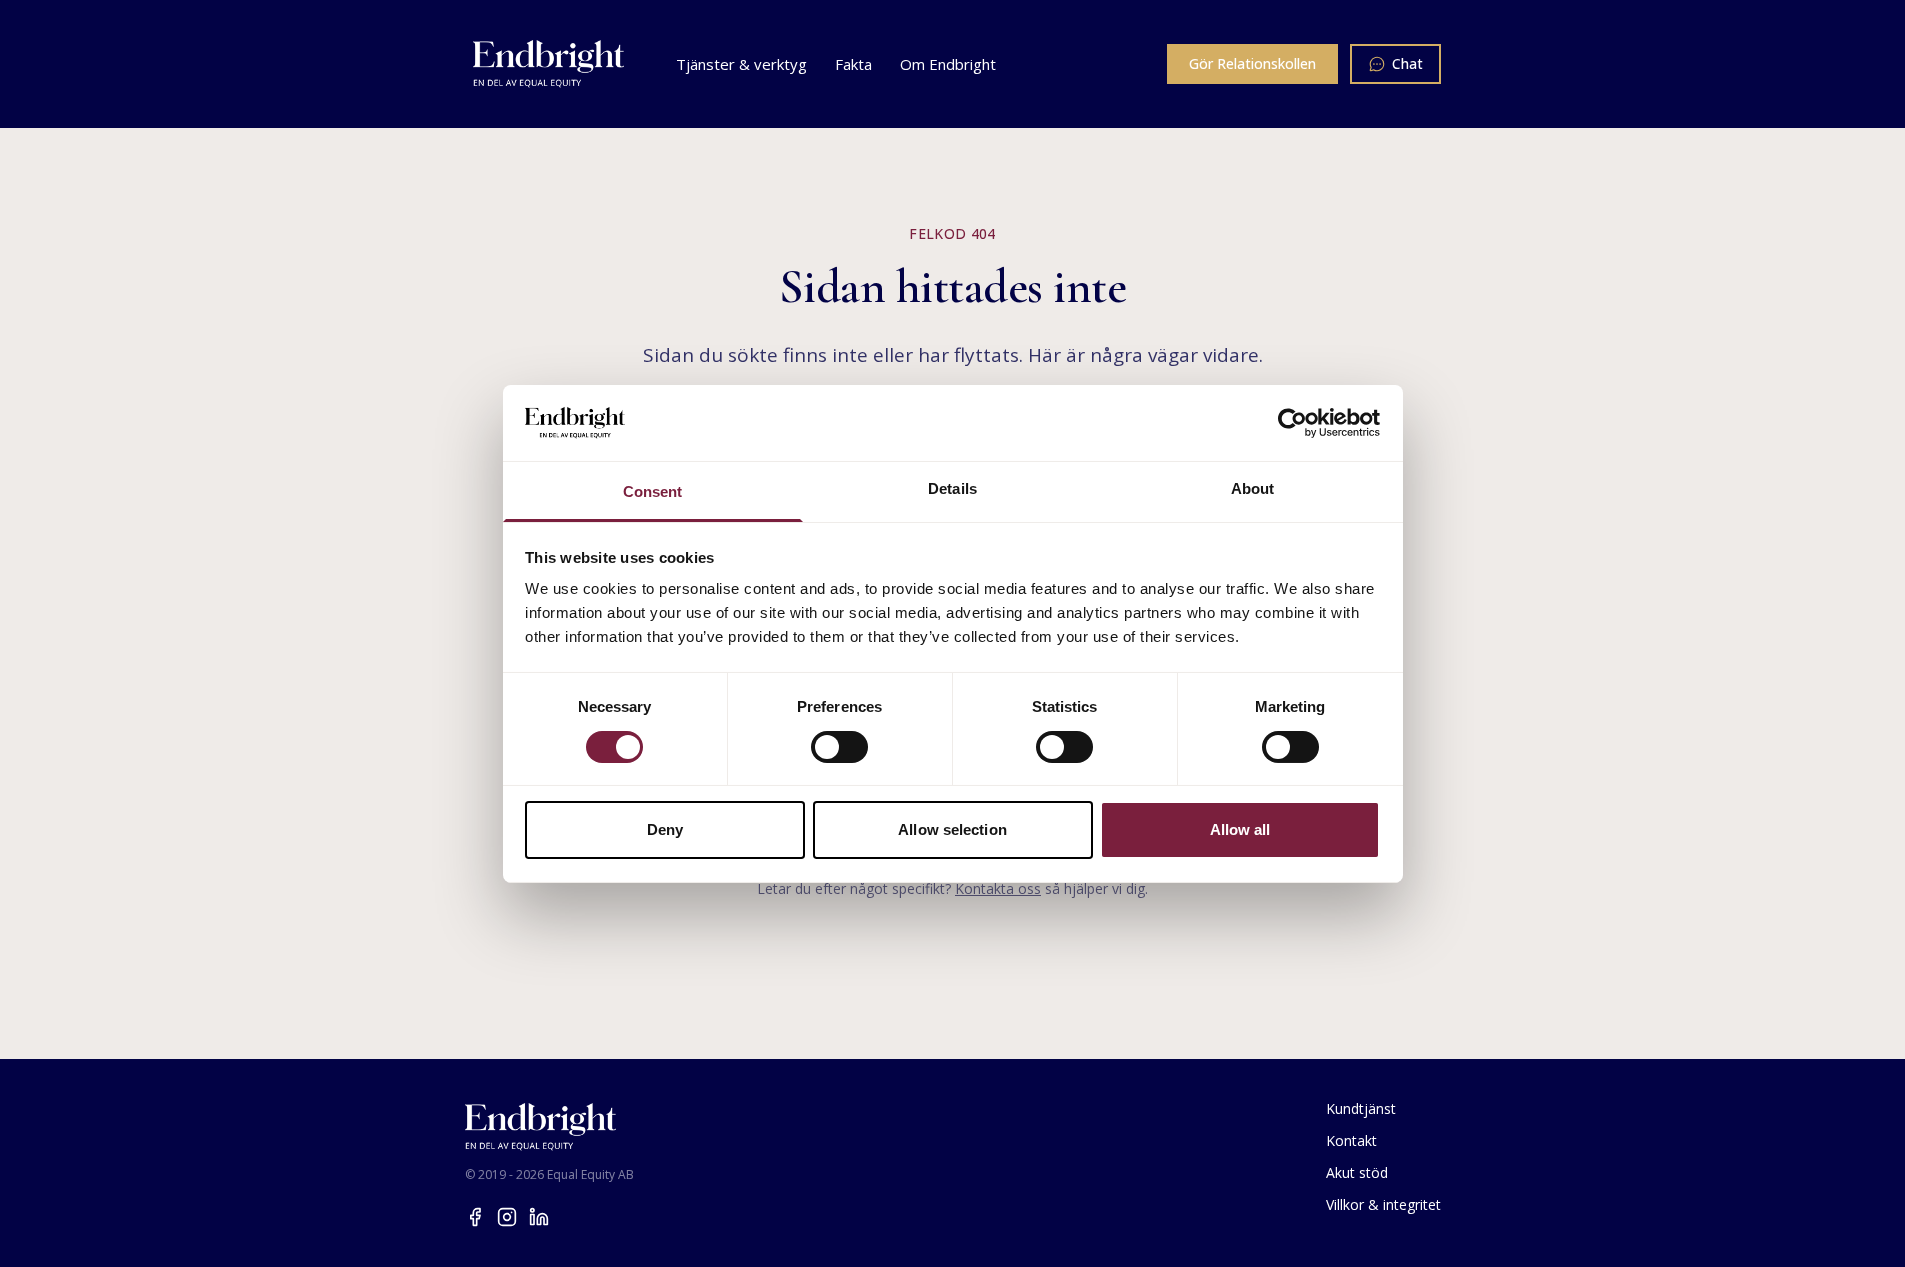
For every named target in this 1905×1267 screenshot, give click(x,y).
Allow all (1240, 829)
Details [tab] (952, 488)
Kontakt (1351, 1140)
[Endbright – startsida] (549, 64)
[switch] (839, 747)
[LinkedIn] (539, 1217)
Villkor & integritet (1383, 1204)
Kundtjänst (1361, 1108)
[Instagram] (507, 1217)
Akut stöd (1357, 1172)
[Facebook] (475, 1217)
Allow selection (952, 829)
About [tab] (1253, 488)
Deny (665, 829)
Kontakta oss (998, 888)
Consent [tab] (653, 491)
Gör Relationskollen (1252, 63)
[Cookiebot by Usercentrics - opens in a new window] (1292, 423)
